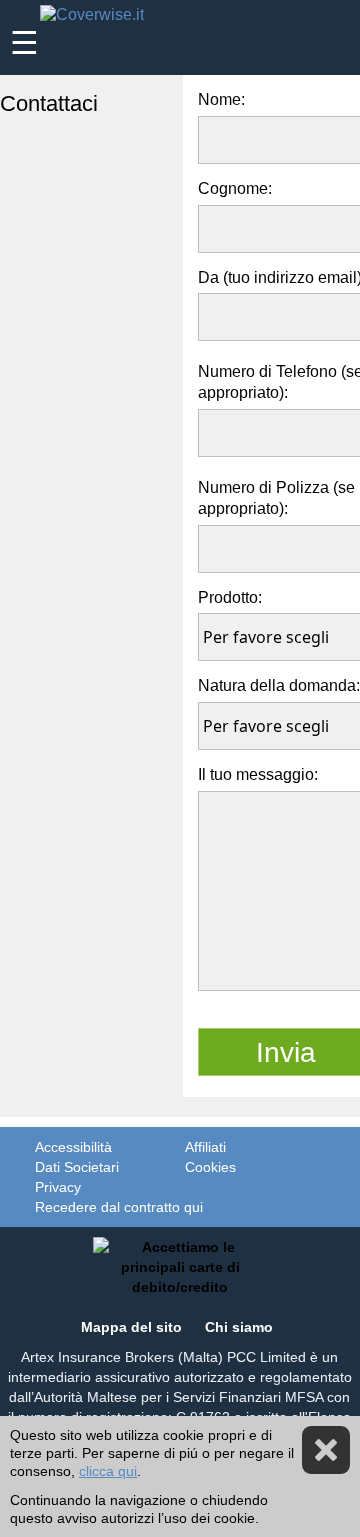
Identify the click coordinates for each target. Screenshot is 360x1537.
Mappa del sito (131, 1327)
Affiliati (205, 1147)
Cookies (210, 1167)
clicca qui (108, 1471)
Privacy (58, 1187)
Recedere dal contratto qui (119, 1207)
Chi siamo (239, 1327)
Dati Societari (77, 1167)
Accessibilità (73, 1147)
